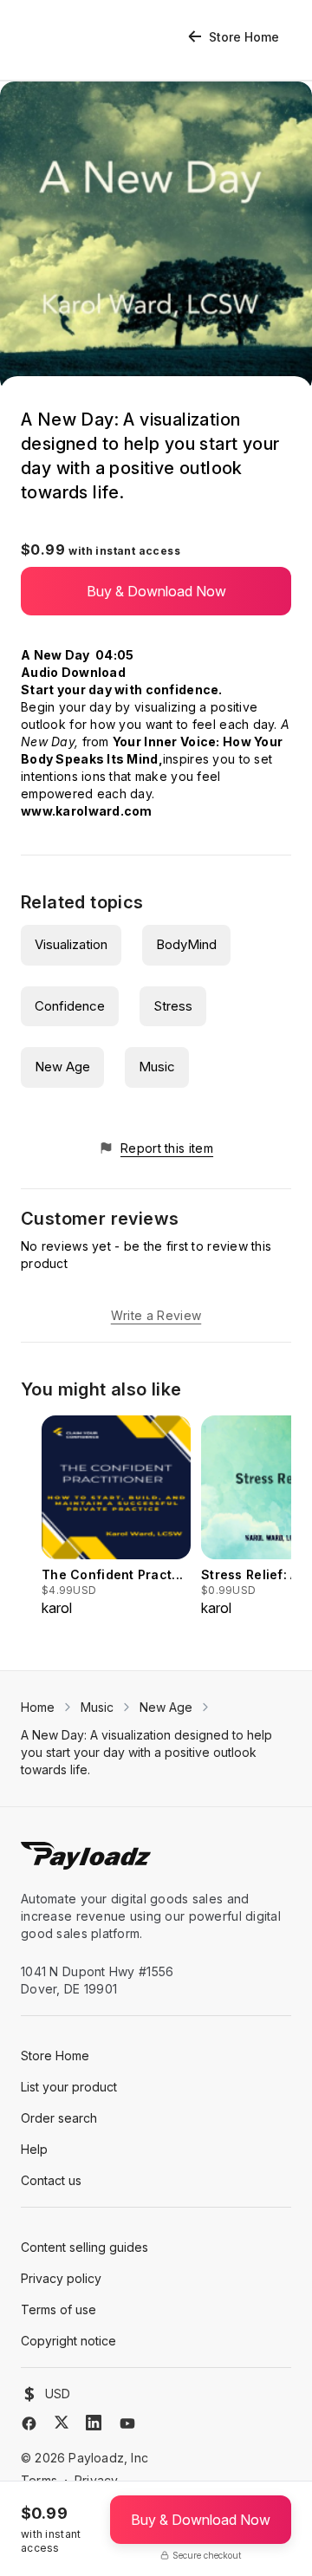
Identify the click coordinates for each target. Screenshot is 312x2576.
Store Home (244, 37)
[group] (116, 1517)
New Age (62, 1067)
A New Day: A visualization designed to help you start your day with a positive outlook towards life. (146, 1752)
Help (34, 2149)
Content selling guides (84, 2247)
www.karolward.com (87, 811)
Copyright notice (68, 2341)
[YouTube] (127, 2423)
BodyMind (186, 944)
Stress (173, 1006)
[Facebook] (29, 2423)
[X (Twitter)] (62, 2422)
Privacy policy (61, 2278)
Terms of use (58, 2309)
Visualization (71, 944)
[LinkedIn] (94, 2423)
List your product (69, 2087)
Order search (59, 2118)
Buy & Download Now (156, 591)
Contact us (51, 2180)
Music (157, 1067)
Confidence (70, 1006)
